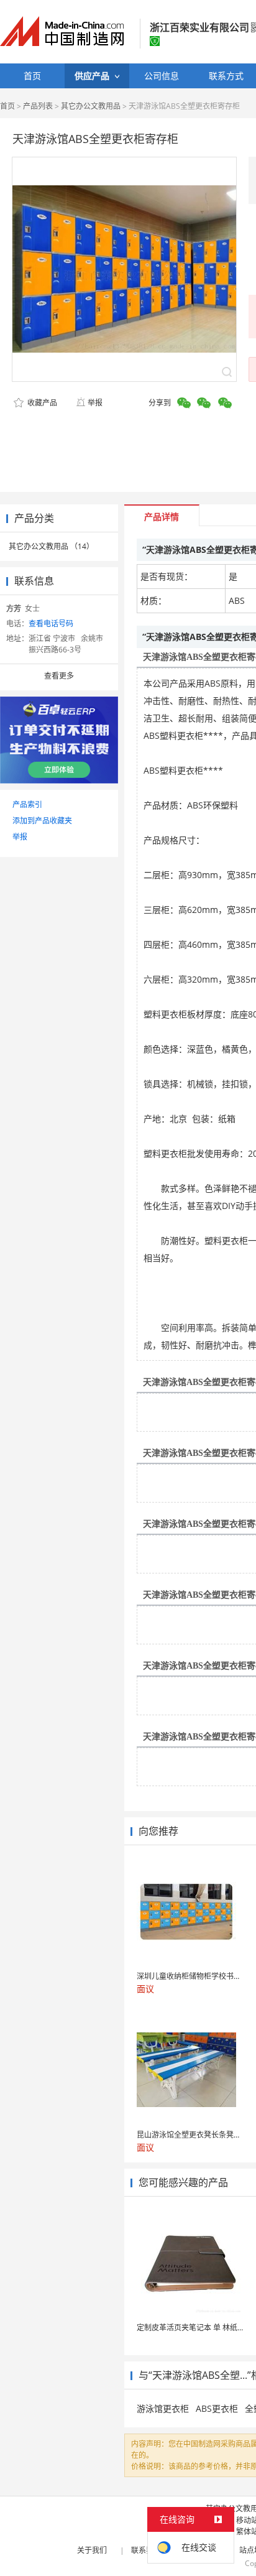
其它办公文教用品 (91, 106)
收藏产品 (41, 403)
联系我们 (146, 2550)
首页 (7, 106)
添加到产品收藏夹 (42, 821)
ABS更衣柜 (217, 2408)
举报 (95, 403)
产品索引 (27, 804)
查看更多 (59, 676)
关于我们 (92, 2550)
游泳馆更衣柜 (163, 2408)
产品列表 (38, 106)
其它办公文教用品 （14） (51, 546)
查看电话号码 (51, 623)
